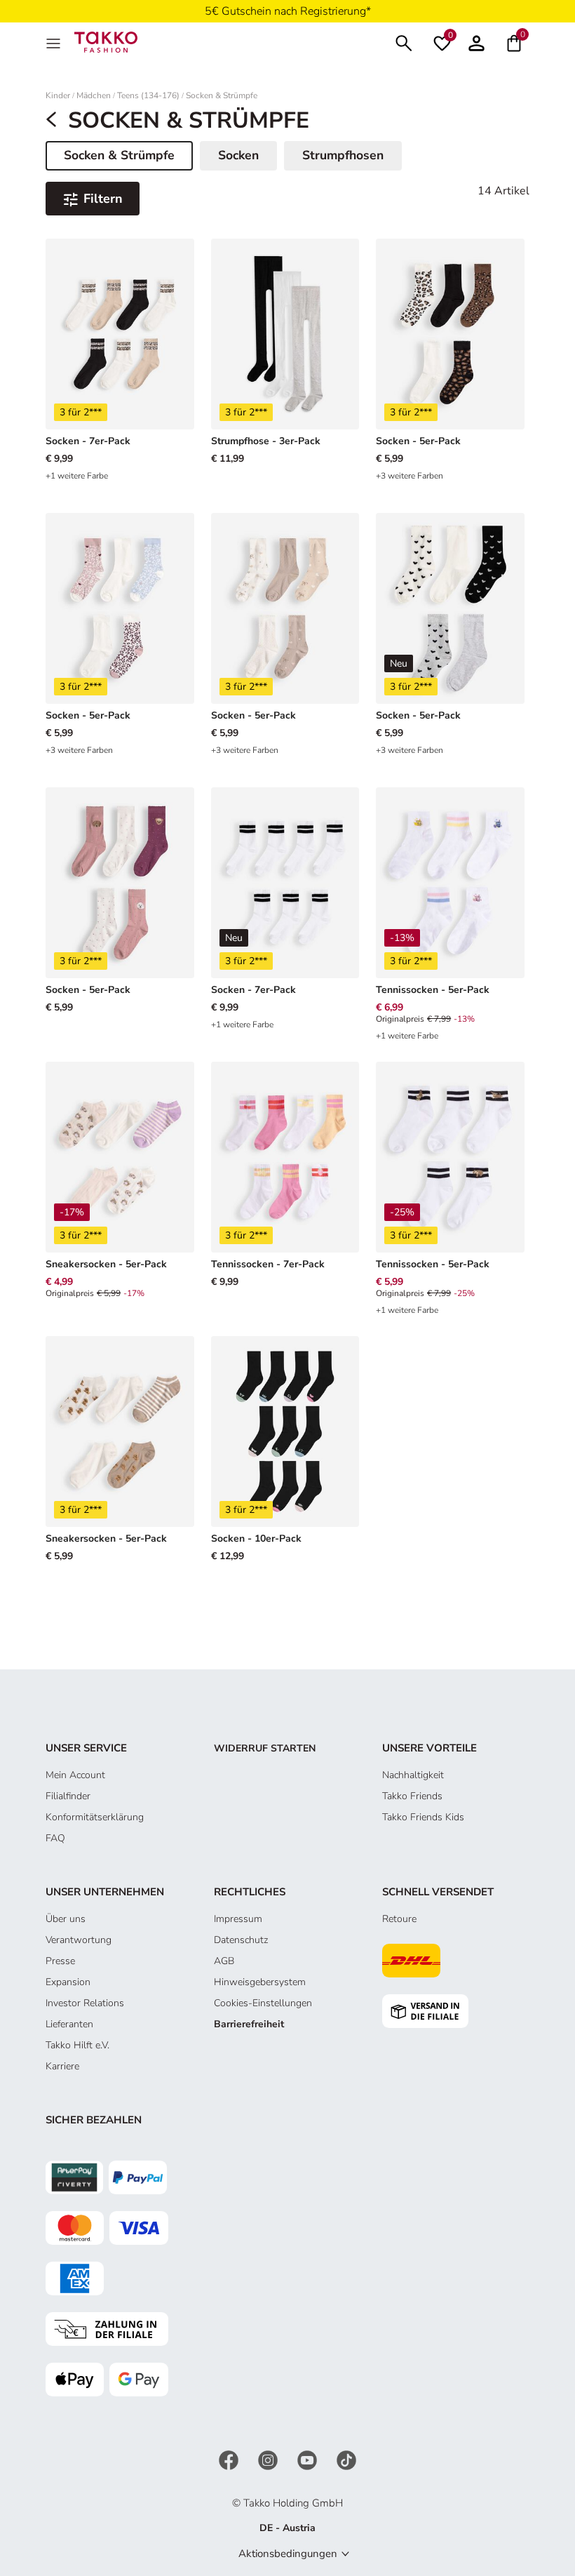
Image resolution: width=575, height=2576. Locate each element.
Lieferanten (69, 2024)
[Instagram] (269, 2460)
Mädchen (94, 96)
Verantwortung (79, 1940)
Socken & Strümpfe (222, 96)
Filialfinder (68, 1796)
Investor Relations (85, 2003)
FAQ (55, 1838)
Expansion (68, 1982)
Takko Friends (412, 1796)
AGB (224, 1961)
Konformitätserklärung (95, 1817)
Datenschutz (241, 1940)
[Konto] (476, 42)
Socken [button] (238, 155)
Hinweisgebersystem (260, 1982)
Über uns (66, 1919)
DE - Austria (287, 2528)
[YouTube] (309, 2460)
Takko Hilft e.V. (77, 2045)
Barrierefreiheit (249, 2024)
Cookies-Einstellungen (263, 2003)
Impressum (238, 1919)
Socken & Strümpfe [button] (119, 158)
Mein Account (75, 1775)
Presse (60, 1961)
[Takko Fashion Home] (106, 41)
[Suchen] (404, 42)
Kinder (58, 96)
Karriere (62, 2066)
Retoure (399, 1919)
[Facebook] (230, 2460)
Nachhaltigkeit (413, 1775)
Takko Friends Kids (423, 1817)
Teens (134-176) (148, 96)
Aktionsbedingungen (288, 2554)
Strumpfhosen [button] (343, 155)
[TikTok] (346, 2460)
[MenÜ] (55, 42)
